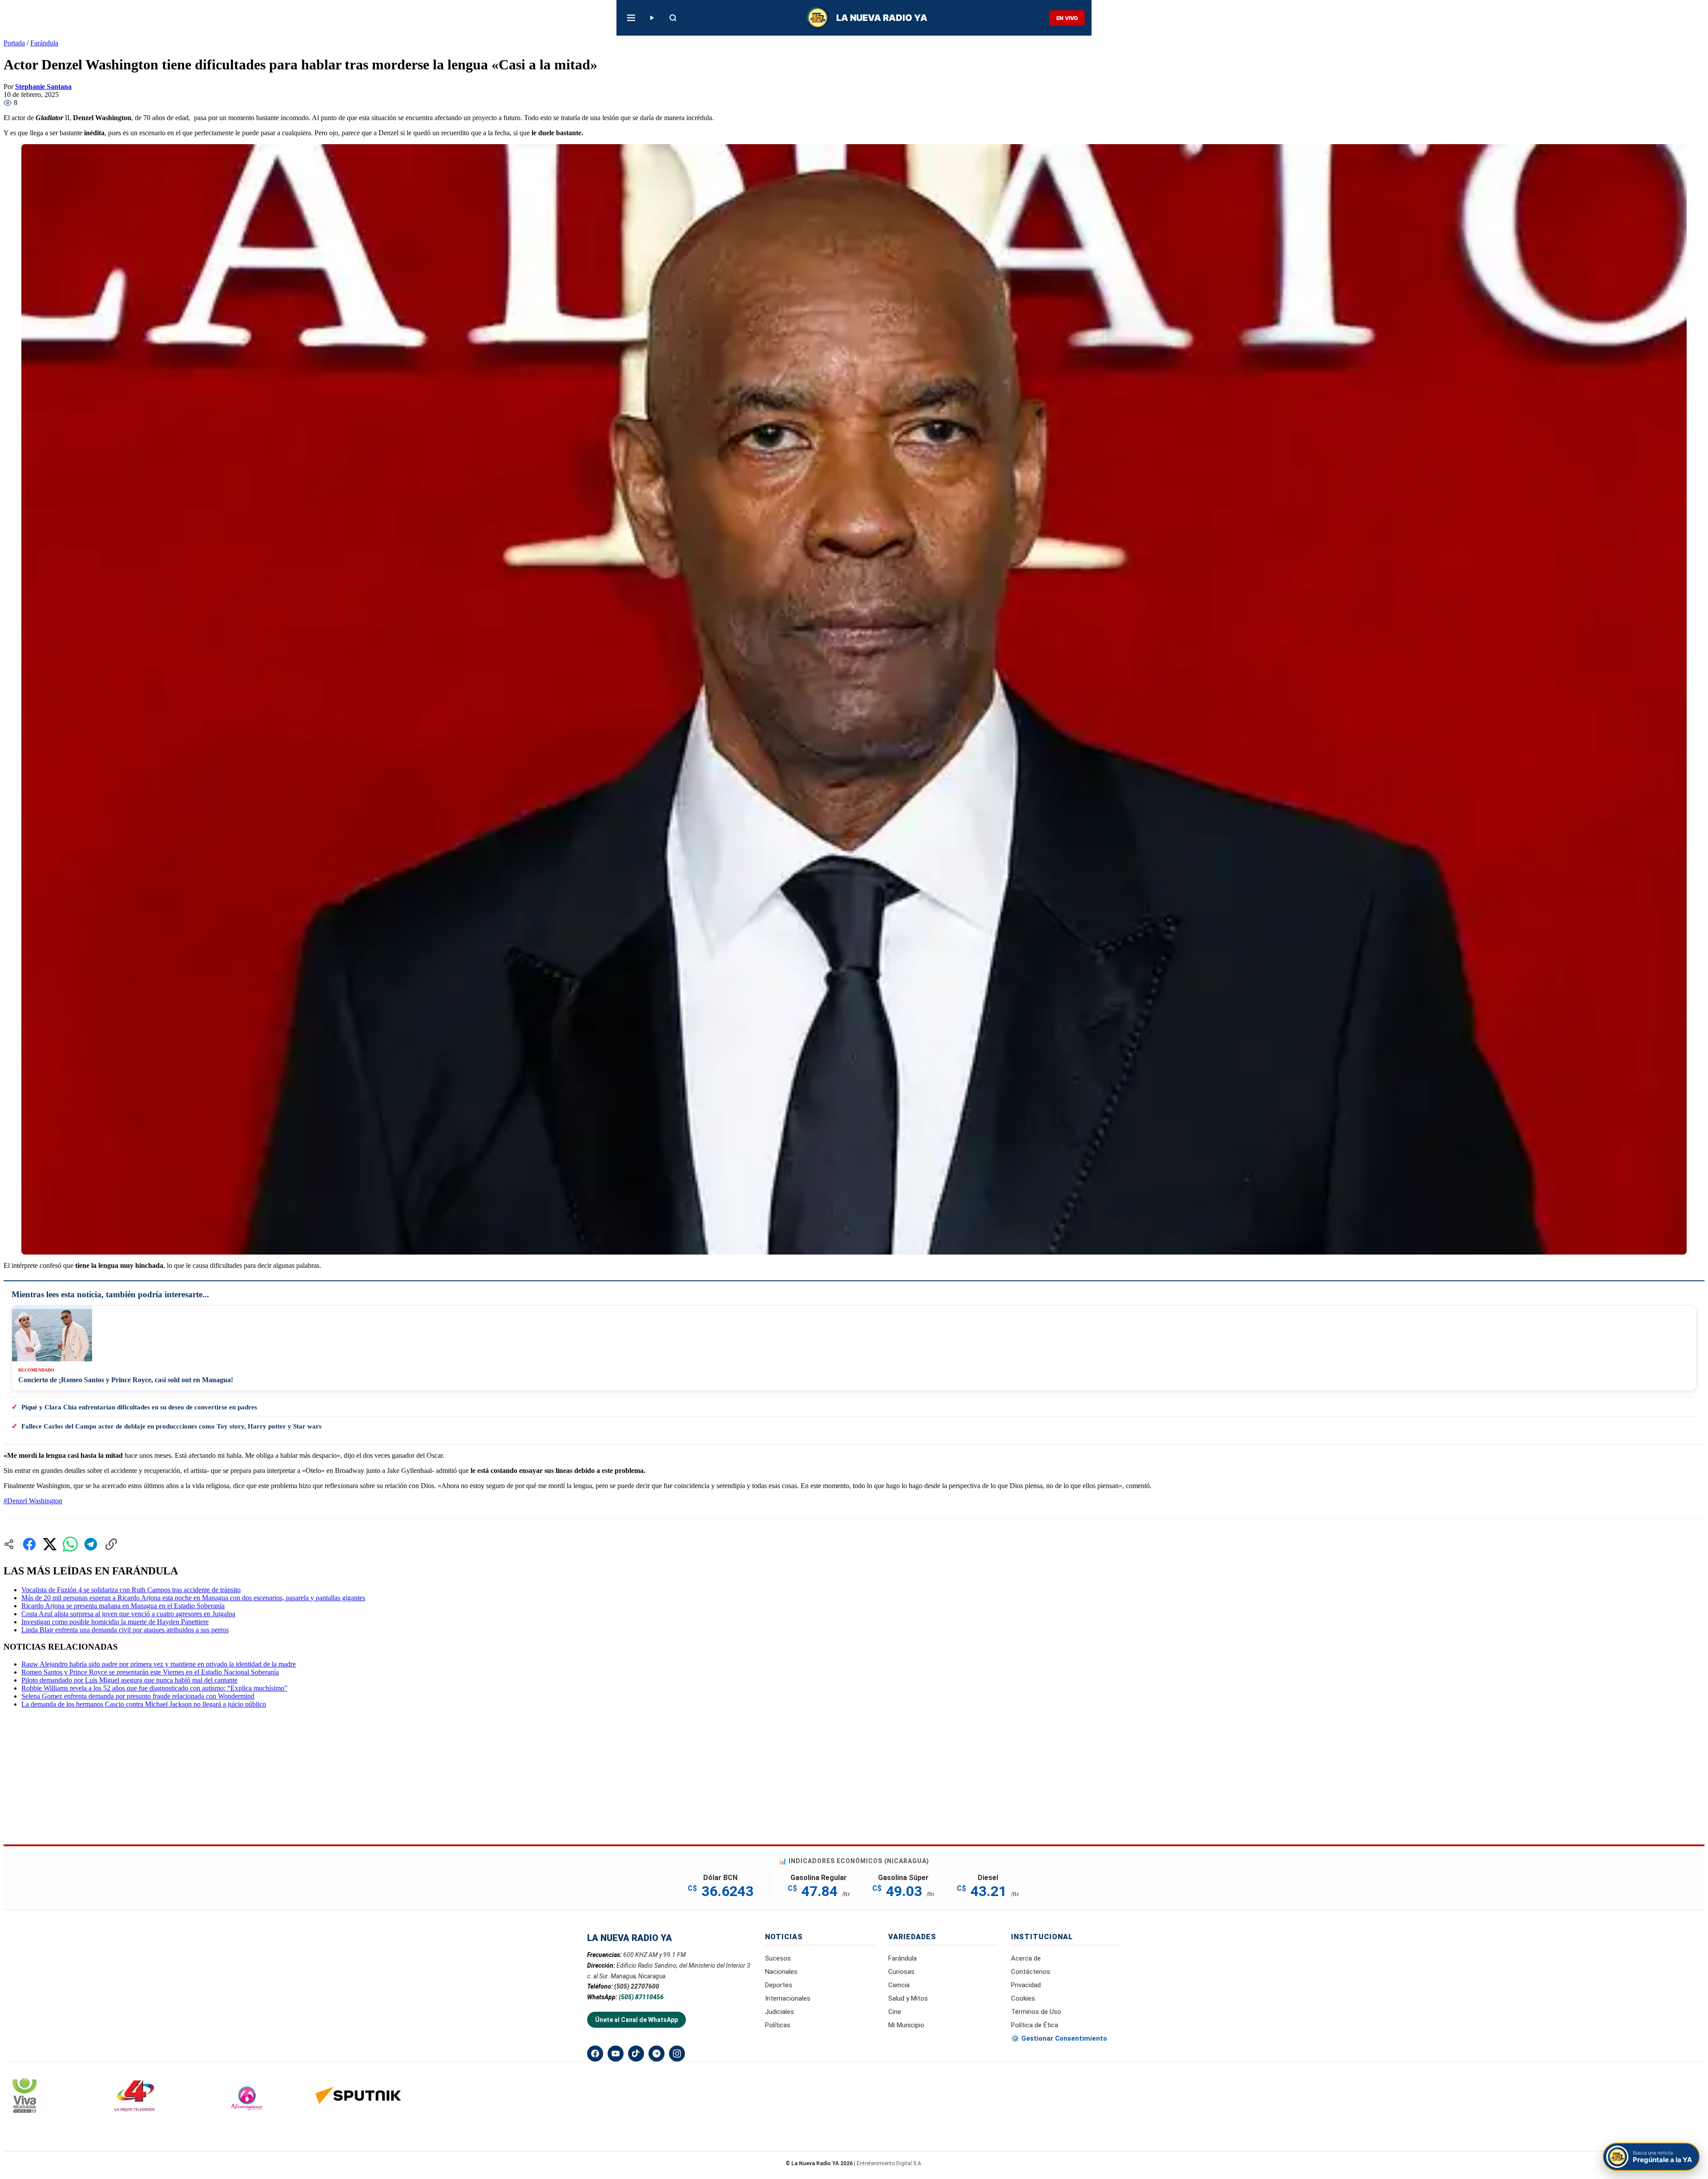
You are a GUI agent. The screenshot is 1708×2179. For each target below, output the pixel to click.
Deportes (779, 1985)
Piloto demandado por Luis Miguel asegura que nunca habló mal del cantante (129, 1680)
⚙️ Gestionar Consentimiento (1059, 2038)
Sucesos (778, 1958)
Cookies (1023, 1998)
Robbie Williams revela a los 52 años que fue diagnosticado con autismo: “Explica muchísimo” (154, 1688)
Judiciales (779, 2012)
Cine (895, 2012)
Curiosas (901, 1972)
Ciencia (899, 1985)
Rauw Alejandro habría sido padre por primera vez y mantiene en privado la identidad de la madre (159, 1664)
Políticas (778, 2025)
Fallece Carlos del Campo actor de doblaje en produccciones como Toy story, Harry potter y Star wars (171, 1426)
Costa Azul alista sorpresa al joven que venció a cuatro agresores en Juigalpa (128, 1614)
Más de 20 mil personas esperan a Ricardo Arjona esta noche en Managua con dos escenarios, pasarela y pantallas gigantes (193, 1598)
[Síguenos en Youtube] (616, 2054)
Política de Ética (1035, 2025)
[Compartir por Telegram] (91, 1544)
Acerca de (1026, 1958)
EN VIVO (1067, 18)
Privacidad (1026, 1985)
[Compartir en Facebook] (29, 1544)
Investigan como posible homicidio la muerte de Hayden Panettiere (115, 1622)
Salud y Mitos (908, 1998)
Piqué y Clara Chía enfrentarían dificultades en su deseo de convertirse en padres (139, 1407)
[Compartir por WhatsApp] (70, 1544)
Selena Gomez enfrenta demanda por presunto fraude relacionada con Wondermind (138, 1696)
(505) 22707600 (637, 1986)
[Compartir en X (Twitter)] (50, 1544)
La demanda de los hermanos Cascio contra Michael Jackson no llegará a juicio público (144, 1704)
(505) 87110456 (641, 1997)
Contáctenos (1031, 1972)
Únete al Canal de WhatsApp (636, 2020)
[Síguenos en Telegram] (657, 2054)
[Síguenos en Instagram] (677, 2054)
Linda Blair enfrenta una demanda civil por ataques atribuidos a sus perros (125, 1630)
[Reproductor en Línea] (652, 18)
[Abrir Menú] (631, 18)
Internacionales (788, 1998)
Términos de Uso (1036, 2012)
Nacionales (781, 1972)
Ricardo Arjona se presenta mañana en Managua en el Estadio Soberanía (123, 1606)
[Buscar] (673, 18)
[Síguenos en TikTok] (636, 2054)
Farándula (44, 43)
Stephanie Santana (43, 87)
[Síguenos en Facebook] (595, 2054)
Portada (14, 43)
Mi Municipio (906, 2025)
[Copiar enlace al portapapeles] (111, 1544)
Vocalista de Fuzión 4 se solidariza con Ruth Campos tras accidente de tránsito (131, 1590)
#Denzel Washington (33, 1501)
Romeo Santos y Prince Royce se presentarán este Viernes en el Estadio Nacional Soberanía (150, 1672)
